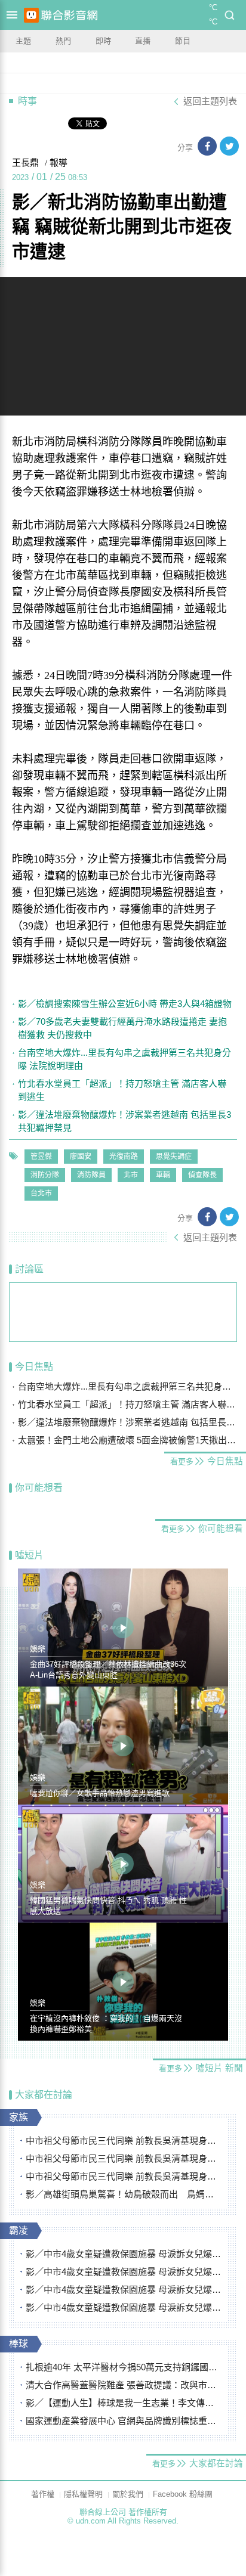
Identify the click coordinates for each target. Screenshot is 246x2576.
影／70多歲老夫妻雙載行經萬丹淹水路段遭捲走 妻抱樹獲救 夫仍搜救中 (122, 1028)
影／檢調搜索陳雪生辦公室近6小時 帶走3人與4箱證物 (125, 1004)
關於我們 (128, 2494)
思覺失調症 (174, 1157)
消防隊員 (91, 1175)
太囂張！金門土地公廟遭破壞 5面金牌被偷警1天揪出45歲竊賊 (127, 1440)
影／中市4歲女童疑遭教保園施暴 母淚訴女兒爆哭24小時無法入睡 (123, 2254)
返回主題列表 (210, 101)
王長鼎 (25, 163)
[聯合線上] (31, 15)
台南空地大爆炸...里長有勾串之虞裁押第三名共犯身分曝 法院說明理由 (124, 1059)
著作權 (43, 2494)
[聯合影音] (69, 15)
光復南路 (124, 1157)
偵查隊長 (202, 1175)
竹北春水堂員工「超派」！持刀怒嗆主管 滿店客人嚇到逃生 (122, 1090)
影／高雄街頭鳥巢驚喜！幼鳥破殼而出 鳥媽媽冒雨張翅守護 (123, 2194)
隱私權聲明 (83, 2494)
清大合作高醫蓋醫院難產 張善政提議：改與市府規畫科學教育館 (123, 2385)
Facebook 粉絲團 (183, 2494)
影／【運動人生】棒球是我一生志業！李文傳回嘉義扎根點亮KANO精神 (123, 2403)
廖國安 (81, 1157)
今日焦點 (34, 1367)
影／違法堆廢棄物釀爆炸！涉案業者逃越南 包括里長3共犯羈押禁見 (124, 1121)
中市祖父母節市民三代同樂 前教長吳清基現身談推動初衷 (123, 2141)
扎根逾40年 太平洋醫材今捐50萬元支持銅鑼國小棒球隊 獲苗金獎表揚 (123, 2367)
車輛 (163, 1175)
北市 (131, 1175)
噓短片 (29, 1555)
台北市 (41, 1194)
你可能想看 (39, 1488)
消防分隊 (45, 1175)
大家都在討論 (44, 2095)
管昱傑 (41, 1157)
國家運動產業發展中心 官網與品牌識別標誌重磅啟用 (123, 2421)
